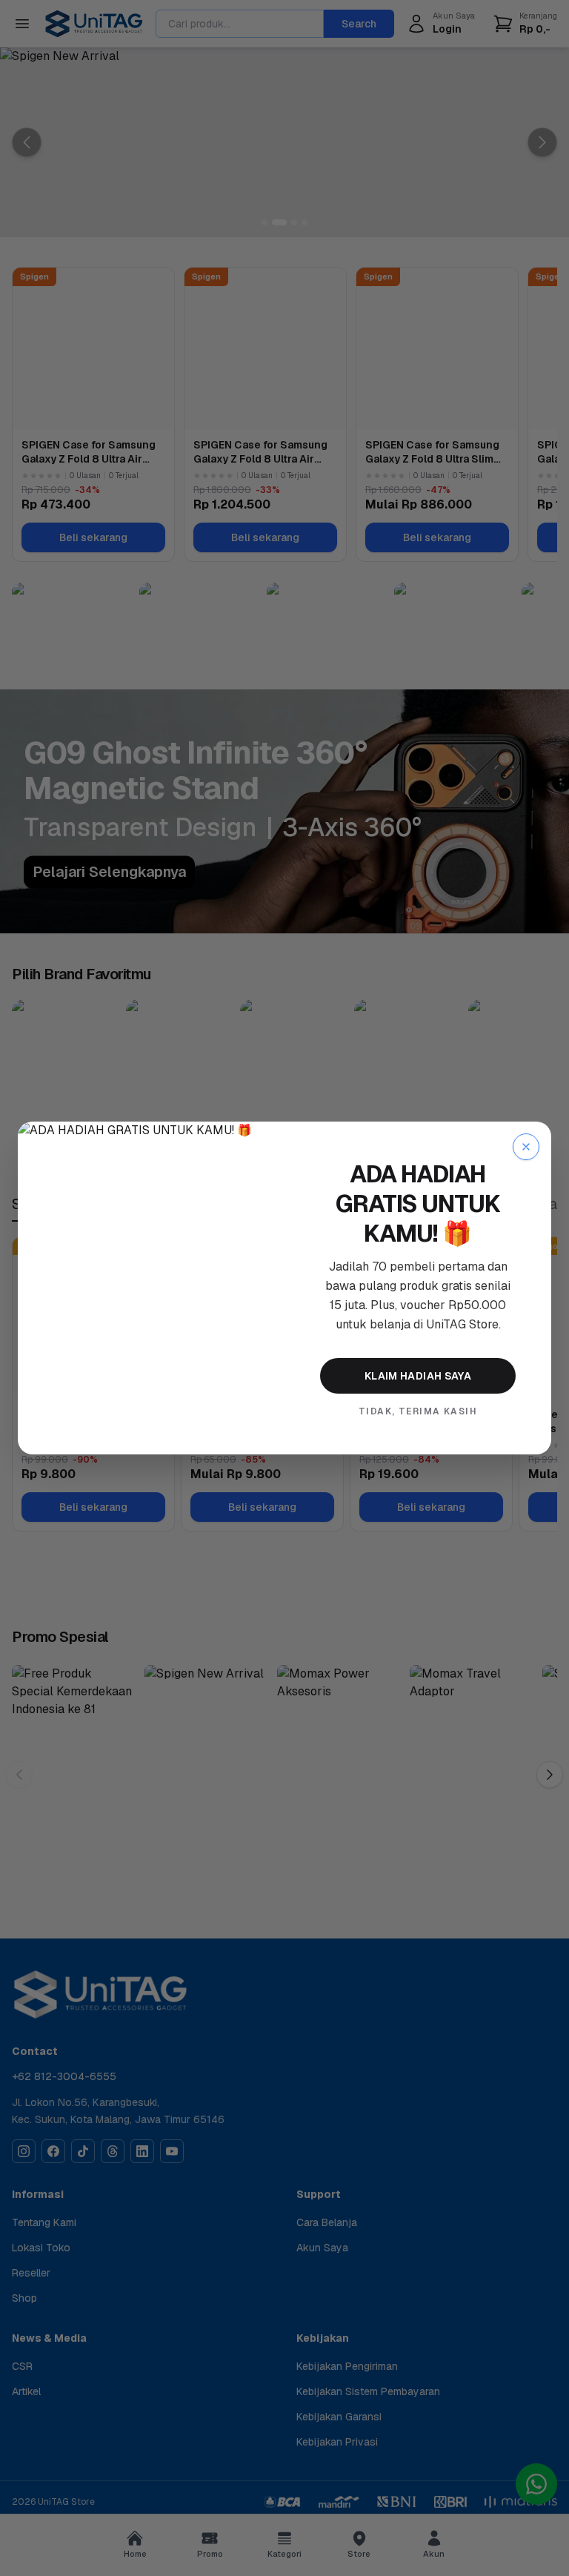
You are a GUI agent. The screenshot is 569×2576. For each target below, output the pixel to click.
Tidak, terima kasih (418, 1411)
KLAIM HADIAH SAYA (418, 1376)
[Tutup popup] (526, 1147)
